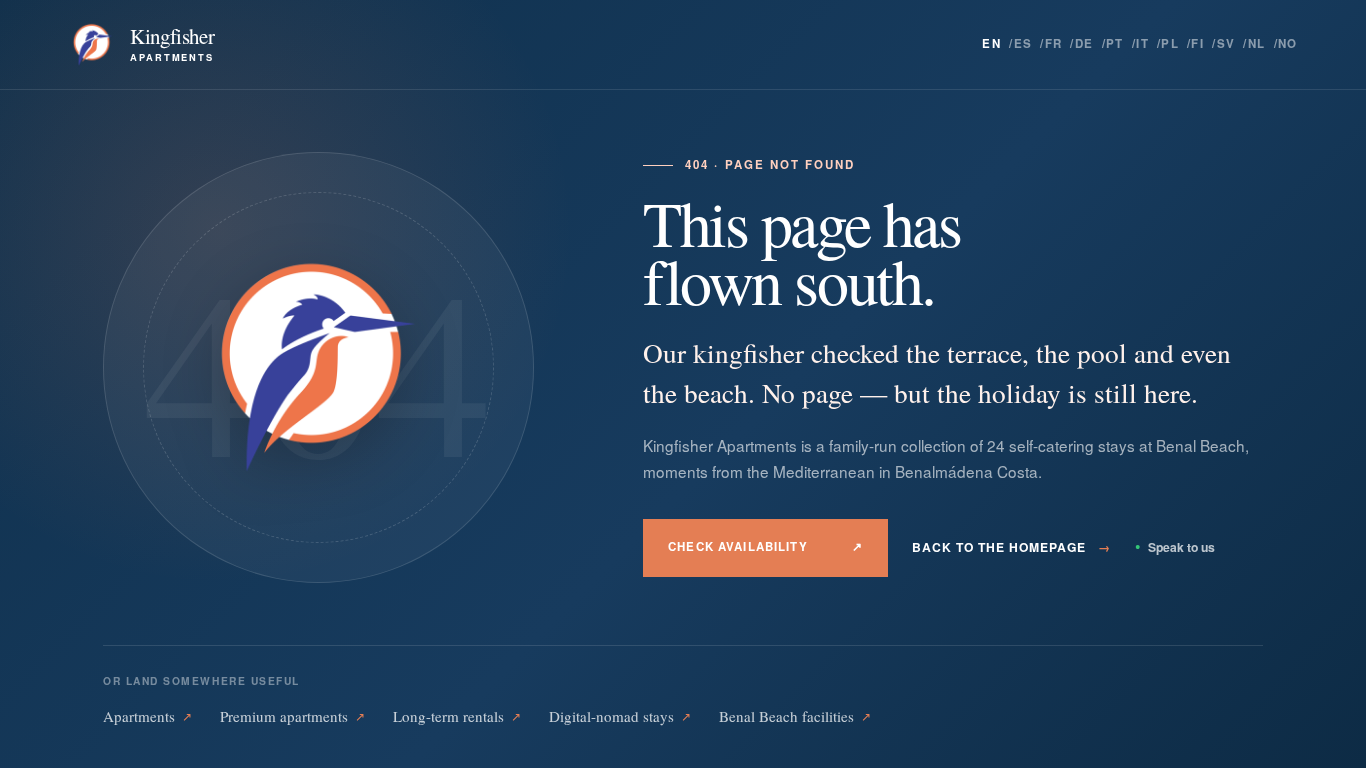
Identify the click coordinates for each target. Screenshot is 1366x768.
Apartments (147, 716)
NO (1288, 43)
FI (1197, 43)
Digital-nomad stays (620, 716)
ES (1023, 43)
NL (1257, 43)
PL (1170, 43)
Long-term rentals (457, 716)
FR (1054, 43)
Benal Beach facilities (795, 716)
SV (1226, 43)
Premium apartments (292, 716)
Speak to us (1175, 547)
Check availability (765, 546)
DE (1084, 43)
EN (991, 43)
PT (1115, 43)
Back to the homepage (1011, 547)
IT (1142, 43)
